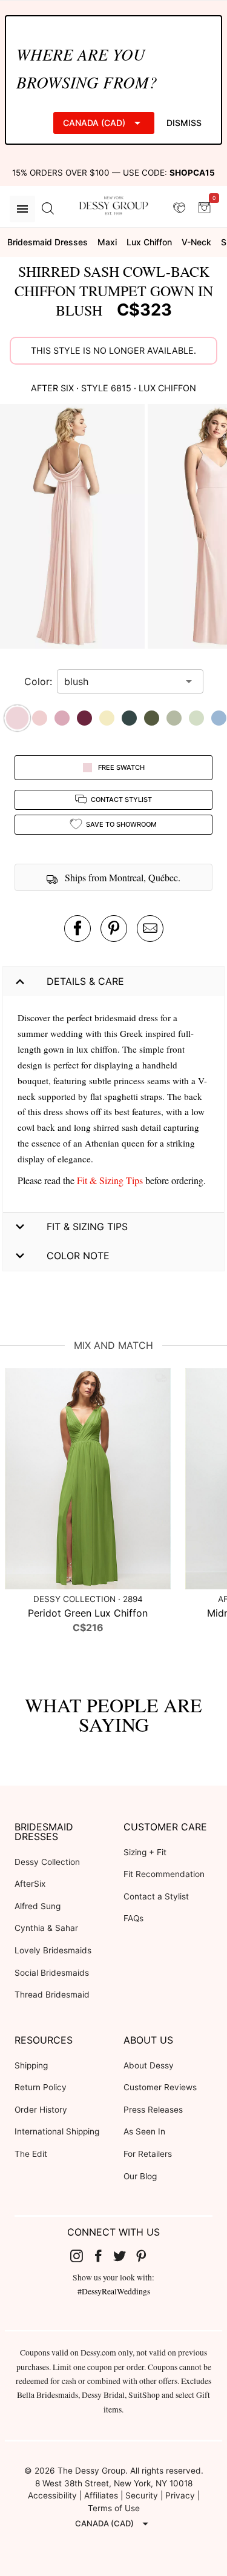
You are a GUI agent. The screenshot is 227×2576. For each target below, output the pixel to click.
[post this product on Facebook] (77, 929)
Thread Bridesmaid (52, 1995)
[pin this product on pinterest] (114, 929)
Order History (41, 2110)
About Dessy (149, 2065)
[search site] (48, 209)
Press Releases (153, 2110)
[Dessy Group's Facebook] (103, 2256)
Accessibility (52, 2495)
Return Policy (41, 2087)
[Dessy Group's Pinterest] (146, 2256)
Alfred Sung (38, 1906)
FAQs (133, 1918)
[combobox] (121, 681)
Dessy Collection (47, 1862)
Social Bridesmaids (52, 1973)
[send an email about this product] (150, 929)
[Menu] (22, 209)
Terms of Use (114, 2508)
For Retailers (148, 2154)
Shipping (31, 2065)
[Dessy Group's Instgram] (81, 2256)
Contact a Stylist (156, 1896)
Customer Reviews (160, 2087)
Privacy (180, 2495)
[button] (74, 528)
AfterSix (30, 1884)
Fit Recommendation (164, 1874)
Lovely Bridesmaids (53, 1950)
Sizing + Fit (145, 1852)
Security (142, 2495)
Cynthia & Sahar (46, 1928)
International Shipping (57, 2131)
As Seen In (144, 2131)
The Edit (31, 2154)
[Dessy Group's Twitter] (125, 2256)
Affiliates (101, 2495)
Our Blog (140, 2176)
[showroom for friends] (179, 208)
